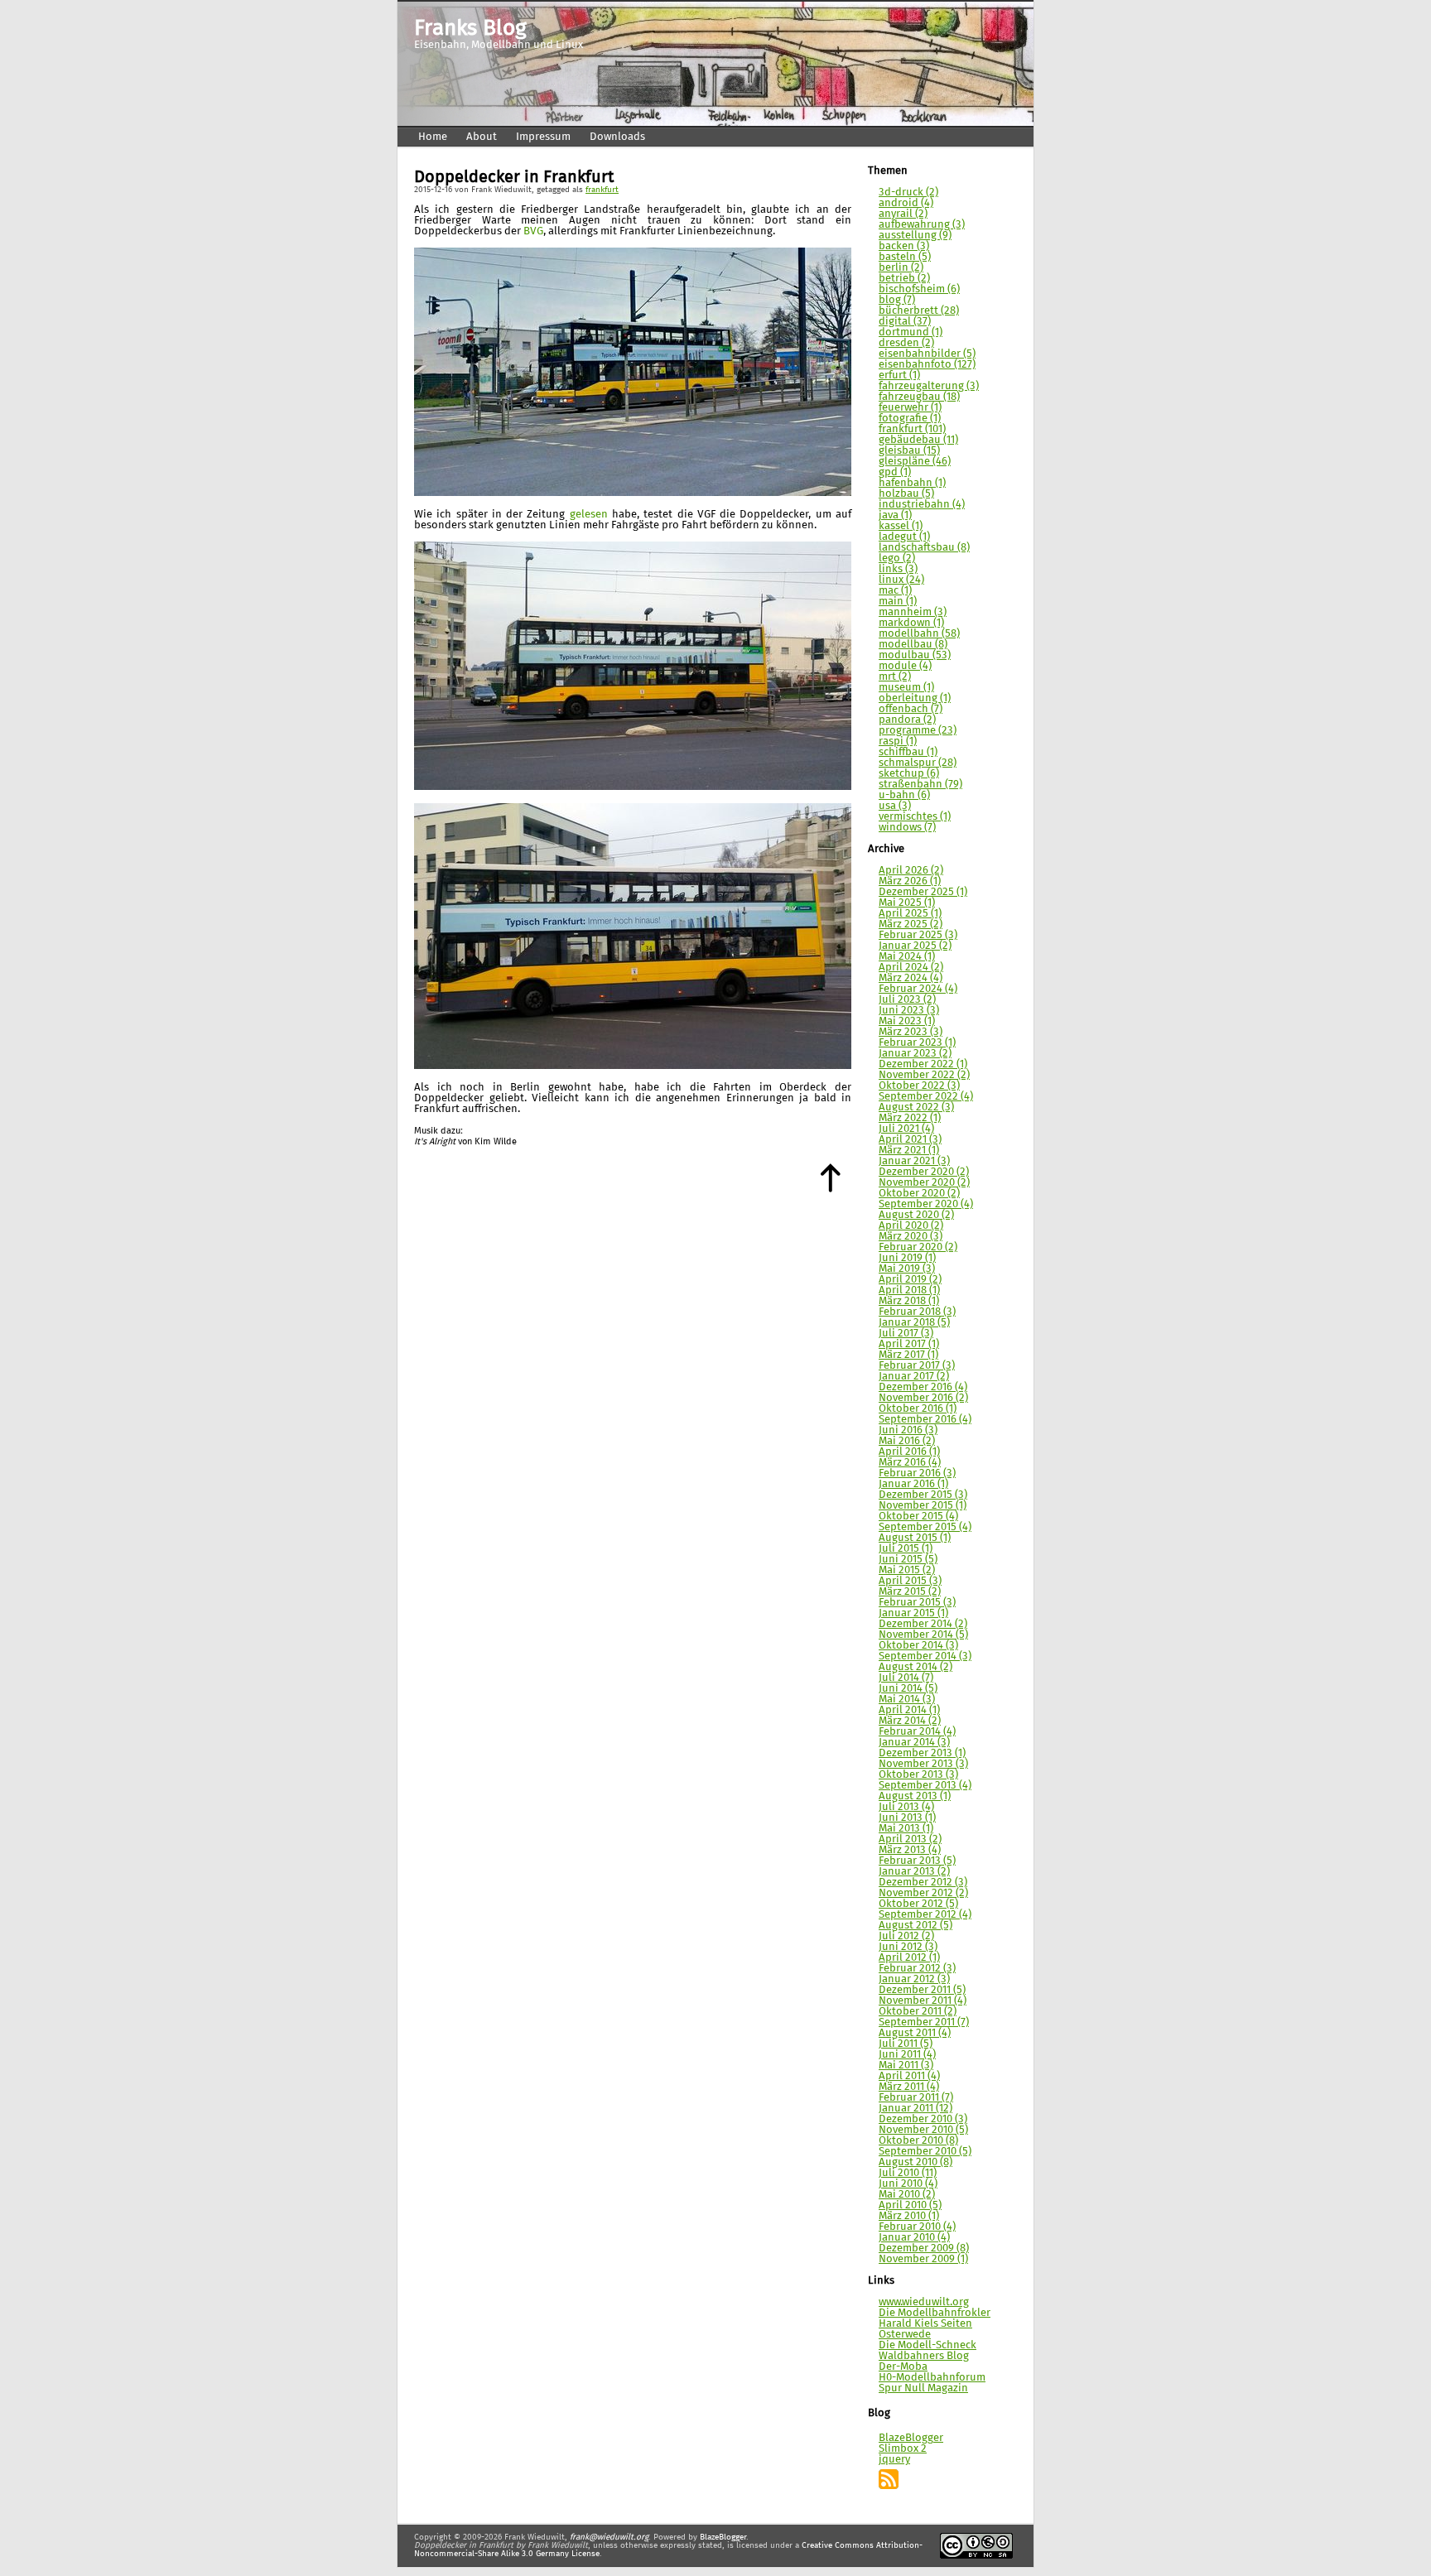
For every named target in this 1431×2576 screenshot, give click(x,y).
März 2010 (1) (909, 2216)
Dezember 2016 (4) (923, 1387)
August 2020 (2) (916, 1215)
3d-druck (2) (908, 193)
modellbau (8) (913, 645)
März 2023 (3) (911, 1032)
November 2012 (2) (923, 1893)
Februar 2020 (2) (918, 1247)
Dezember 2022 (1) (923, 1064)
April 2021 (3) (910, 1140)
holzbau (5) (906, 494)
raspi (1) (898, 742)
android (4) (906, 203)
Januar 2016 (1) (913, 1484)
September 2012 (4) (925, 1915)
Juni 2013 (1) (907, 1818)
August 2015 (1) (915, 1538)
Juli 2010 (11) (908, 2173)
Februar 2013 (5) (917, 1861)
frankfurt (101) (912, 429)
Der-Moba (903, 2367)
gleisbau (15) (909, 451)
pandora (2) (907, 720)
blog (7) (897, 300)
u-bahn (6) (904, 795)
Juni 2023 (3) (909, 1011)
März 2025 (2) (911, 924)
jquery (894, 2460)
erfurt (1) (899, 376)
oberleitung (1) (915, 698)
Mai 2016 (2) (907, 1441)
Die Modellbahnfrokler (935, 2313)
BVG (533, 231)
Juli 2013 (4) (906, 1807)
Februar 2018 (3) (917, 1312)
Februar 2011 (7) (916, 2098)
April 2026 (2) (911, 871)
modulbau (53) (915, 655)
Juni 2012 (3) (908, 1947)
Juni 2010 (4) (908, 2184)
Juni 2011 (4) (907, 2055)
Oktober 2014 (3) (918, 1646)
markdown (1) (911, 623)
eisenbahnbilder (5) (927, 354)
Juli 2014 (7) (906, 1678)
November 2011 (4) (923, 2001)
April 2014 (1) (909, 1710)
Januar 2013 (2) (914, 1872)
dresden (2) (906, 343)
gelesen (589, 515)
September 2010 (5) (925, 2152)
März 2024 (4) (911, 978)
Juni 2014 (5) (908, 1689)
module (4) (905, 666)
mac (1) (895, 591)
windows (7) (907, 828)
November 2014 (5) (923, 1635)
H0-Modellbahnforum (932, 2378)
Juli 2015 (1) (906, 1549)
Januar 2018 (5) (914, 1323)
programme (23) (918, 731)
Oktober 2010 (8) (918, 2141)
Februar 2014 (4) (917, 1732)
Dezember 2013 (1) (922, 1753)
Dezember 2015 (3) (923, 1495)
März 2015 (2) (910, 1592)
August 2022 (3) (916, 1107)
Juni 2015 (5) (908, 1560)
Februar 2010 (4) (917, 2227)
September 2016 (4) (925, 1420)
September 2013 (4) (925, 1786)
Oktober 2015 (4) (918, 1517)
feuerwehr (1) (910, 408)
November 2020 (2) (924, 1183)
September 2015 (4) (925, 1527)
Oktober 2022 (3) (919, 1086)
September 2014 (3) (925, 1656)
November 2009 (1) (923, 2259)
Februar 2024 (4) (918, 989)
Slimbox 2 (903, 2449)
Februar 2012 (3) (917, 1969)
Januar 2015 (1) (913, 1613)
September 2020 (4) (926, 1204)
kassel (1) (901, 526)
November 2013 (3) (923, 1764)
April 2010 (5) (910, 2205)
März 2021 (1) (909, 1151)
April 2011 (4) (909, 2076)
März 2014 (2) (910, 1721)
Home (433, 137)
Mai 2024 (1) (907, 957)
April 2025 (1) (910, 914)
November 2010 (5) (923, 2130)
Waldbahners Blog (924, 2356)
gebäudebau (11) (918, 440)
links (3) (898, 569)
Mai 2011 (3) (906, 2066)
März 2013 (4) (910, 1850)
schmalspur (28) (918, 763)
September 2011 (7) (924, 2022)
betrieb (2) (904, 279)
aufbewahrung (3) (922, 225)
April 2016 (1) (909, 1452)
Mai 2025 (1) (907, 903)
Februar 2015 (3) (917, 1603)
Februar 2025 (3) (918, 935)
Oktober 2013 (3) (918, 1775)
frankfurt (602, 190)
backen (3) (904, 246)
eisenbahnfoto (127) (927, 365)
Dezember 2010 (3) (923, 2119)
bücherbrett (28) (919, 311)
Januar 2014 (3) (914, 1743)
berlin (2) (901, 268)
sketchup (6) (909, 774)
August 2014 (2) (915, 1667)
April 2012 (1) (909, 1958)
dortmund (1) (911, 332)
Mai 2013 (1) (906, 1829)
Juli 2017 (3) (906, 1334)
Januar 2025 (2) (915, 946)
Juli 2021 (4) (906, 1129)
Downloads (617, 137)
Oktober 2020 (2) (919, 1194)
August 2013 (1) (915, 1796)
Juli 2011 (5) (906, 2044)
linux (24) (901, 580)
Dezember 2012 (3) (923, 1883)
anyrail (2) (903, 214)
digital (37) (905, 322)
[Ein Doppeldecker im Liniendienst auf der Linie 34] (633, 493)
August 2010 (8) (915, 2162)
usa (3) (895, 806)
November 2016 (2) (923, 1398)
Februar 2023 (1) (917, 1043)
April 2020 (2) (911, 1226)
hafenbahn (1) (912, 483)
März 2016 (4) (910, 1463)
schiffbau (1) (908, 752)
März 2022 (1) (910, 1118)
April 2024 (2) (911, 968)
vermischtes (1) (915, 817)
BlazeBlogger (911, 2438)
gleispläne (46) (915, 462)
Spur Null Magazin (923, 2388)
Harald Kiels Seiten (925, 2324)
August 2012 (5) (915, 1926)
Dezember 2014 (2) (923, 1624)
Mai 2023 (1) (907, 1021)
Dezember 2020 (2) (924, 1172)
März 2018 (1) (909, 1301)
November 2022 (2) (924, 1075)
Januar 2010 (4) (914, 2238)
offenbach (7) (911, 709)
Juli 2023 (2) (907, 1000)
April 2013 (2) (910, 1839)
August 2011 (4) (915, 2033)
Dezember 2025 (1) (923, 892)
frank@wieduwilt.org (609, 2537)
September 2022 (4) (926, 1097)
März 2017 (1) (908, 1355)
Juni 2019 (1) (907, 1258)
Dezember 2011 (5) (922, 1990)
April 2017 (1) (909, 1344)
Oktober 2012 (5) (918, 1904)
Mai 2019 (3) (907, 1269)
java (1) (895, 515)
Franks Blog (470, 29)
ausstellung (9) (915, 236)
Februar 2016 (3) (917, 1473)
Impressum (543, 137)
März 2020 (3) (911, 1237)
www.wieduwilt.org (924, 2302)
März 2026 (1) (910, 881)
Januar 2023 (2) (915, 1054)
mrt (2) (895, 677)
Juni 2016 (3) (908, 1430)
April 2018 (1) (909, 1290)
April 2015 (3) (910, 1581)
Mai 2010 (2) (907, 2195)
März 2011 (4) (909, 2087)
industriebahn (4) (922, 505)
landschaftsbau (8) (924, 548)
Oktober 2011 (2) (918, 2012)
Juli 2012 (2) (906, 1936)
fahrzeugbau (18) (919, 397)
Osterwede (905, 2335)
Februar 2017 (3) (917, 1366)
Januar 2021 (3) (914, 1161)
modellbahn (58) (919, 634)
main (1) (898, 602)
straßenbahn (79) (920, 785)
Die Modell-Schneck (927, 2345)
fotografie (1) (910, 419)
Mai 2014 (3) (907, 1700)
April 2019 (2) (910, 1280)
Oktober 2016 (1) (918, 1409)
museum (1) (906, 688)
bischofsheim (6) (919, 289)
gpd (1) (895, 472)
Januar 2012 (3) (914, 1979)
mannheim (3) (913, 612)
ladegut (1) (904, 537)
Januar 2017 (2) (914, 1377)
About (482, 137)
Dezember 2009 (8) (924, 2249)
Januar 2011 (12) (915, 2109)
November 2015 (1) (923, 1506)
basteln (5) (905, 257)
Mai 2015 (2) (907, 1570)
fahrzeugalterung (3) (929, 386)
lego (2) (897, 559)
